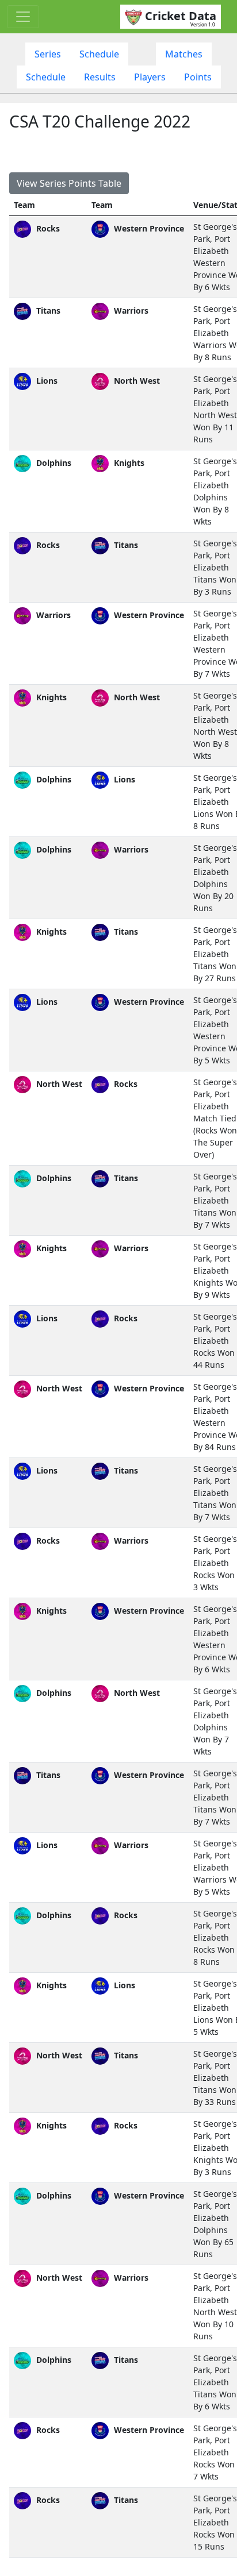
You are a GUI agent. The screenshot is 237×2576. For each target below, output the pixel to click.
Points (198, 77)
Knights (50, 697)
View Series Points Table (69, 183)
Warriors (52, 615)
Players (150, 77)
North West (58, 1084)
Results (100, 77)
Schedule (99, 54)
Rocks (47, 228)
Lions (46, 381)
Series (48, 54)
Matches (184, 54)
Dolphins (53, 463)
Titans (47, 311)
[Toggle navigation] (23, 17)
